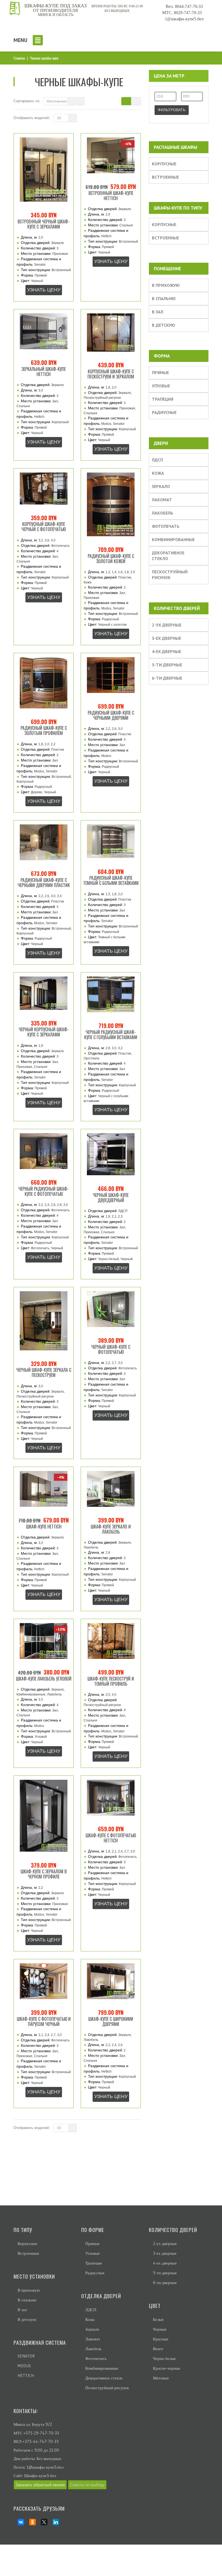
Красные (161, 2339)
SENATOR (26, 2356)
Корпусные (164, 164)
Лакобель (163, 513)
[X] (42, 2522)
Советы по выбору (87, 2485)
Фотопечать (166, 526)
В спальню (164, 298)
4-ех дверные (166, 651)
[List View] (136, 101)
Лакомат (162, 500)
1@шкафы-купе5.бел (45, 2467)
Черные (160, 2329)
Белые (158, 2319)
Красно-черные (167, 2368)
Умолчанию (57, 101)
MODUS (24, 2366)
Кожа (158, 473)
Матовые (161, 2378)
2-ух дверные (167, 625)
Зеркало (161, 486)
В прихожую (166, 285)
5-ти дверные (167, 665)
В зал (158, 312)
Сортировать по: (27, 101)
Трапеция (163, 399)
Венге (158, 2349)
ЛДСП (157, 460)
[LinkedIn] (54, 2522)
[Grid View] (126, 101)
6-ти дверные (167, 678)
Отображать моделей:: (32, 118)
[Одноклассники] (30, 2522)
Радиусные (164, 412)
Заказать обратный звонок (40, 2485)
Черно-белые (164, 2358)
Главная (19, 58)
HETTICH (26, 2376)
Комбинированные (173, 539)
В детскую (164, 325)
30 (59, 118)
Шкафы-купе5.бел (40, 2476)
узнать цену (44, 290)
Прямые (160, 372)
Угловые (161, 386)
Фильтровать (172, 110)
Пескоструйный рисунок (170, 575)
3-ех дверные (166, 638)
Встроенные (165, 177)
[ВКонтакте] (19, 2522)
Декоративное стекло (168, 556)
